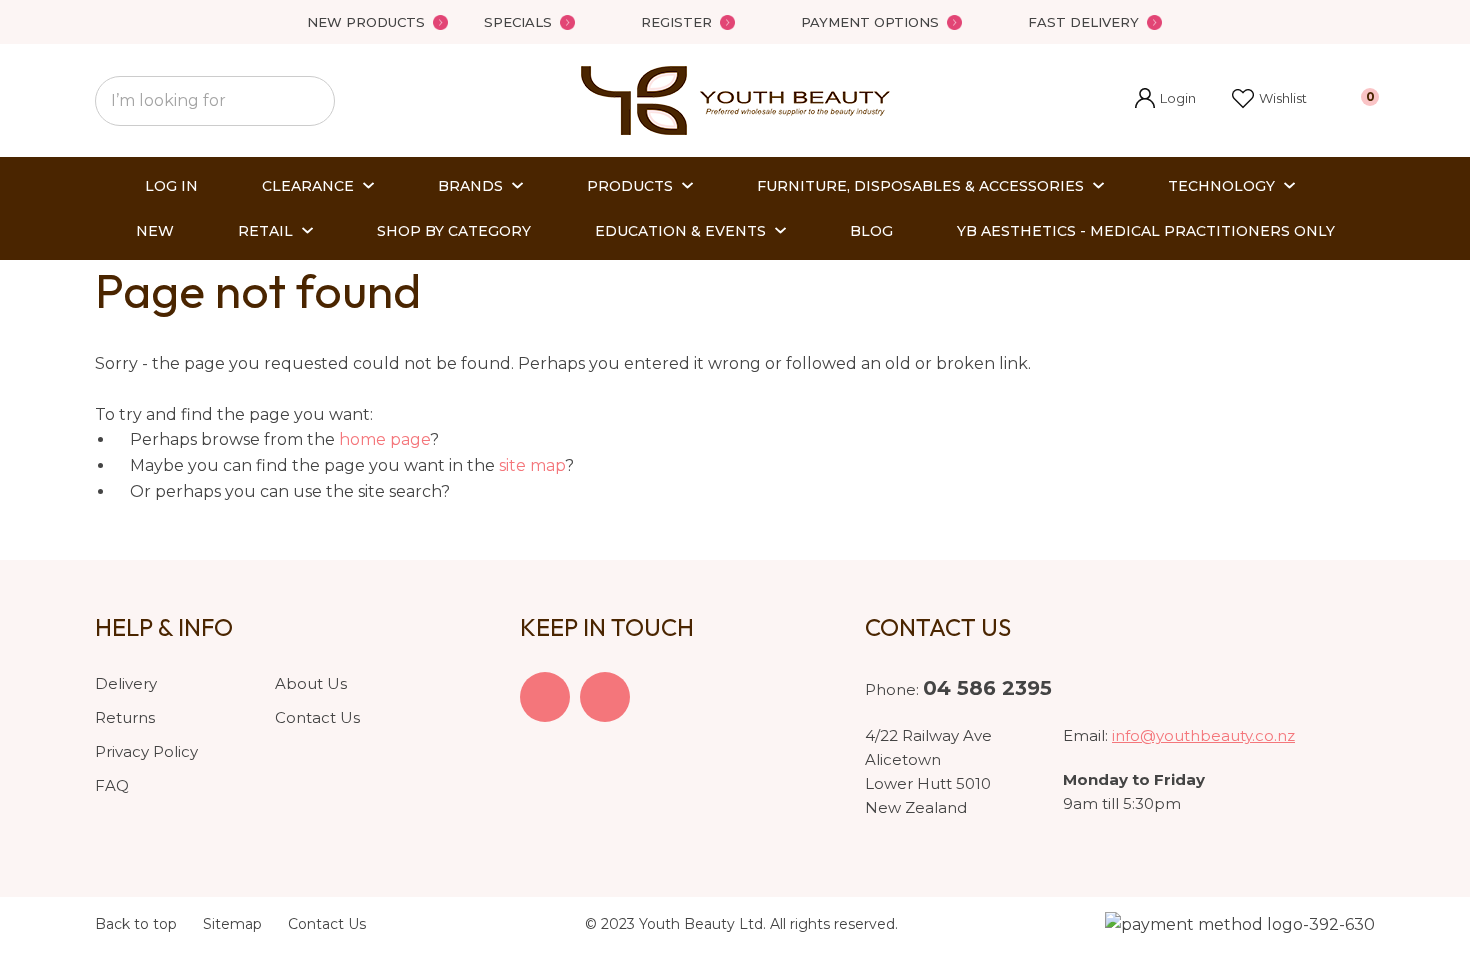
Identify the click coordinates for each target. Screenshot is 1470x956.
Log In (171, 186)
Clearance (308, 186)
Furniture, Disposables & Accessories (920, 186)
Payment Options (870, 22)
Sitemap (232, 924)
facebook (545, 697)
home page (384, 439)
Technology (1221, 186)
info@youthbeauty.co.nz (1203, 735)
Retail (265, 231)
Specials (518, 22)
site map (532, 465)
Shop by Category (454, 231)
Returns (125, 717)
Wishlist (1283, 98)
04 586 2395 (987, 688)
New (155, 231)
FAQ (112, 785)
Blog (871, 231)
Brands (470, 186)
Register (676, 22)
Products (630, 186)
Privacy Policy (146, 751)
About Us (311, 683)
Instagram (605, 697)
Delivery (126, 683)
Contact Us (317, 717)
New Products (366, 22)
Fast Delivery (1083, 22)
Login (1165, 100)
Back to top (136, 924)
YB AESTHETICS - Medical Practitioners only (1146, 231)
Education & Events (680, 231)
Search (311, 101)
